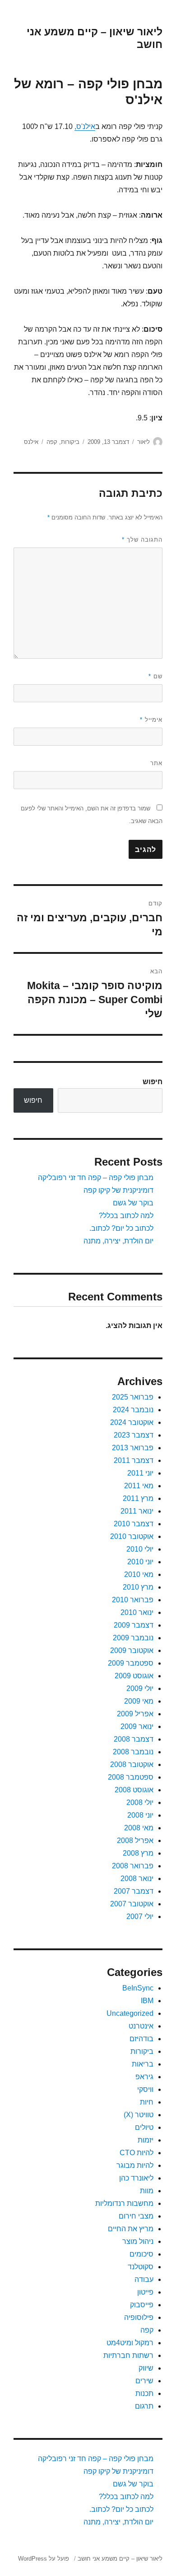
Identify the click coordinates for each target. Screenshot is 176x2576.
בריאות (143, 2064)
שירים (144, 2381)
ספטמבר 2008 (131, 1777)
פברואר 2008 (133, 1866)
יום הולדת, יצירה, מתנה (118, 1241)
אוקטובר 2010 (132, 1536)
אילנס (31, 442)
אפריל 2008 (135, 1840)
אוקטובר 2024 (132, 1422)
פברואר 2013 (133, 1448)
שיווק (146, 2368)
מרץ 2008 (138, 1853)
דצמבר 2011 (134, 1460)
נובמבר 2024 (133, 1410)
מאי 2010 (139, 1574)
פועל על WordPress (44, 2559)
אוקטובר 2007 (132, 1904)
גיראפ (144, 2077)
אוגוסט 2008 (134, 1790)
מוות (147, 2191)
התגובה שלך (142, 540)
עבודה (144, 2279)
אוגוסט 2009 (134, 1676)
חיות (147, 2102)
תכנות (144, 2393)
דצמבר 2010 (134, 1524)
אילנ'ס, (85, 126)
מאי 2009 (139, 1701)
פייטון (145, 2292)
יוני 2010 (140, 1562)
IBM (147, 2001)
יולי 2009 (140, 1688)
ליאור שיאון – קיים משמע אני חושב (120, 2559)
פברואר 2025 (133, 1397)
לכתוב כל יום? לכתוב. (121, 1228)
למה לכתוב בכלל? (126, 1216)
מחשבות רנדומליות (124, 2203)
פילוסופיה (139, 2317)
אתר (156, 763)
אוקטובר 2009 (132, 1650)
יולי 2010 (140, 1549)
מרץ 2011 (138, 1498)
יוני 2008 (140, 1815)
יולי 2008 (140, 1802)
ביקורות (70, 442)
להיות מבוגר (135, 2165)
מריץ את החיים (131, 2229)
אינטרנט (141, 2026)
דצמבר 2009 (134, 1625)
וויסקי (145, 2089)
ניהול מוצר (138, 2241)
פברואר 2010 (133, 1600)
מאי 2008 (139, 1828)
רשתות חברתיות (128, 2355)
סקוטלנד (141, 2267)
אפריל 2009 (135, 1714)
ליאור (144, 442)
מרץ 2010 (138, 1587)
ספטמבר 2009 (131, 1663)
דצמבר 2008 (134, 1739)
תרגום (144, 2406)
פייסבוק (142, 2305)
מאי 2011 (139, 1486)
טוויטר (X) (139, 2115)
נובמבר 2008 (133, 1752)
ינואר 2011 (137, 1511)
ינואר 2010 (137, 1612)
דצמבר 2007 (134, 1891)
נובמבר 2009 (133, 1638)
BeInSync (138, 1988)
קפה (52, 442)
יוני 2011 (140, 1473)
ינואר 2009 (137, 1726)
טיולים (144, 2127)
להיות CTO (137, 2153)
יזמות (146, 2140)
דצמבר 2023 (134, 1435)
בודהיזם (141, 2039)
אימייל (151, 720)
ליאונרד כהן (136, 2178)
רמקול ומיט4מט (130, 2343)
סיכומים (141, 2254)
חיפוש (153, 1082)
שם (155, 676)
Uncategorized (130, 2013)
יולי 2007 (140, 1917)
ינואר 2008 (137, 1878)
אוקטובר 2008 (132, 1764)
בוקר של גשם (133, 1203)
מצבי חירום (136, 2216)
